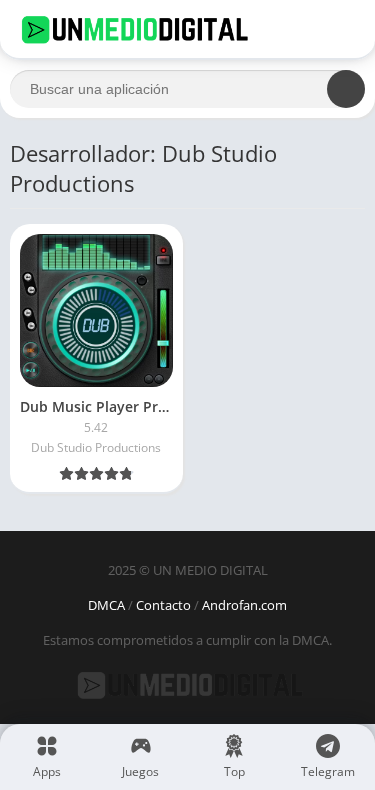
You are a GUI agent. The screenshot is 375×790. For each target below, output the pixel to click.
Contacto (163, 605)
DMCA (106, 605)
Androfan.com (244, 605)
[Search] (346, 89)
